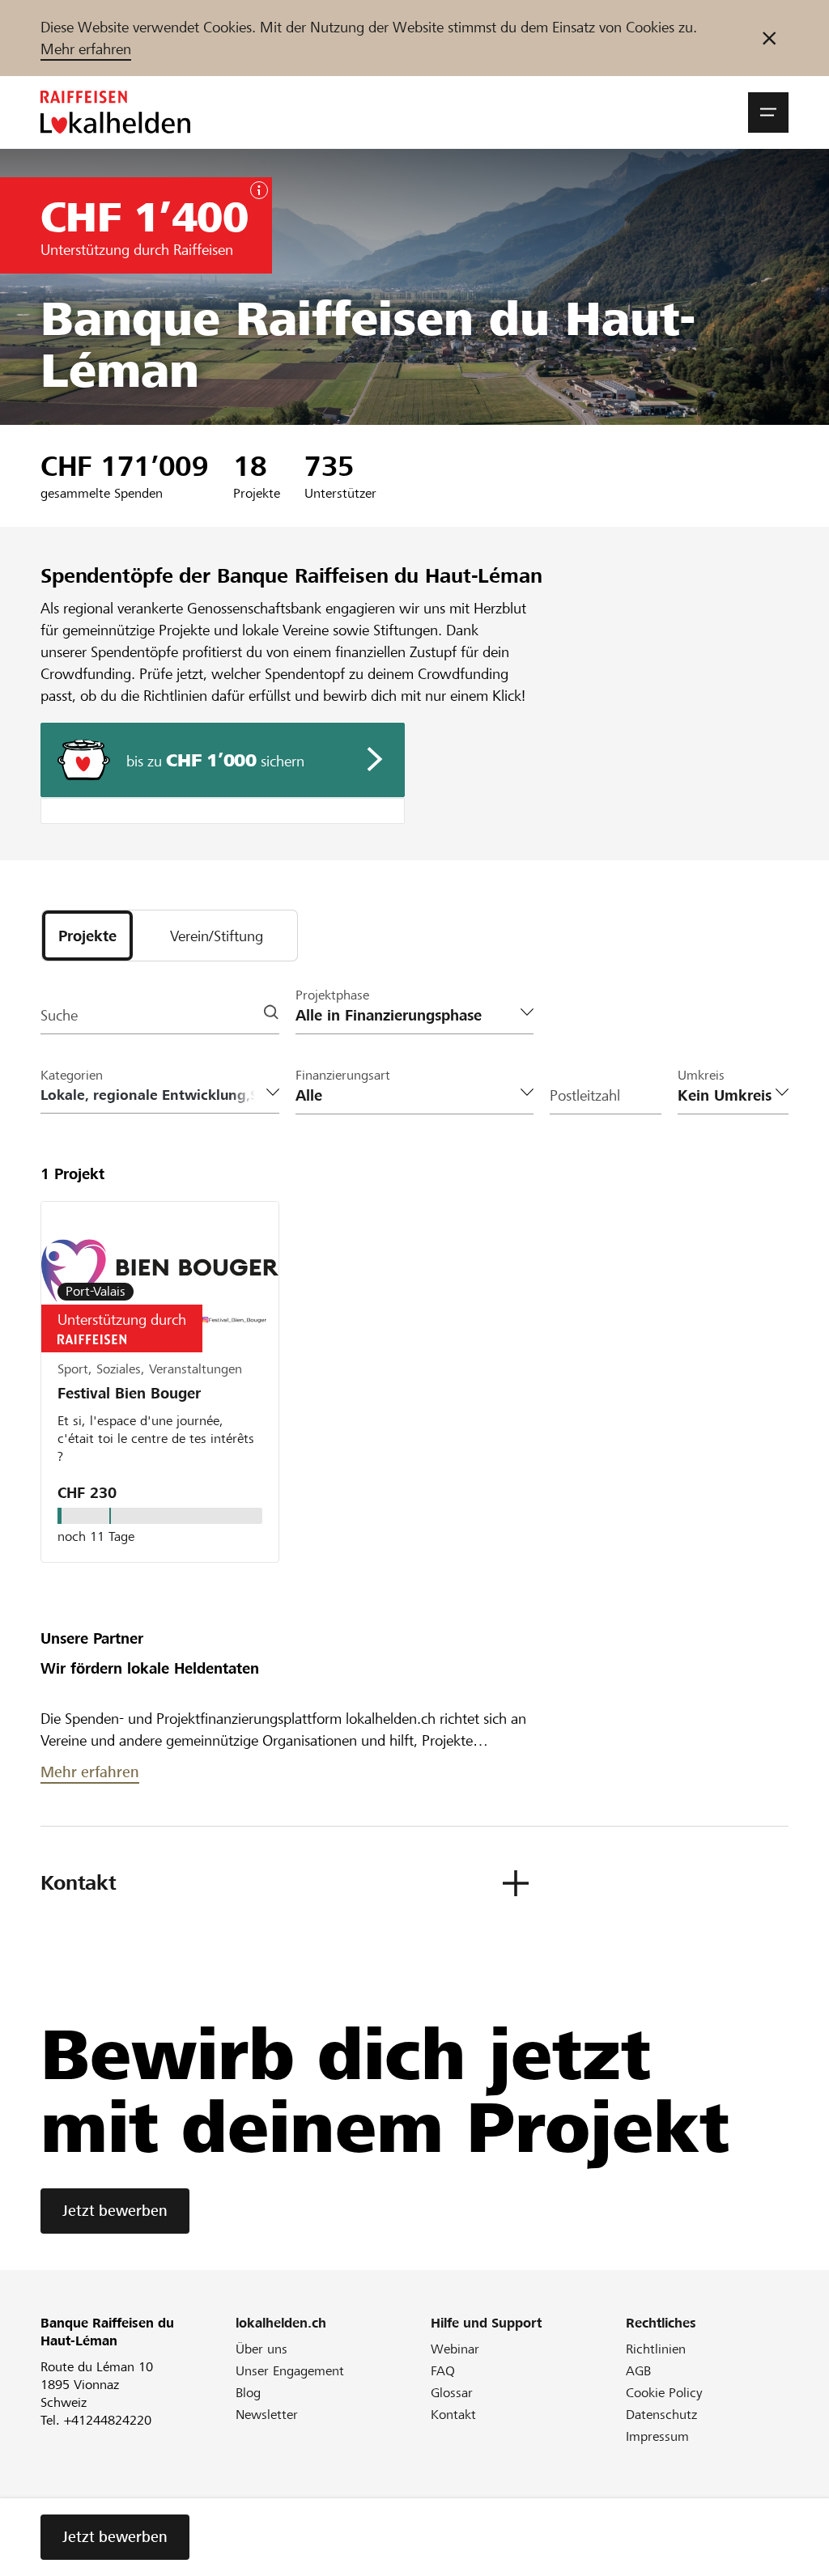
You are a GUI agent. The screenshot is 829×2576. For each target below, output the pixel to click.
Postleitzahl (585, 1095)
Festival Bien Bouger (129, 1393)
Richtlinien (656, 2349)
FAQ (443, 2371)
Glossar (452, 2393)
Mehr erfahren (86, 49)
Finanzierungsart (343, 1075)
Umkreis (701, 1075)
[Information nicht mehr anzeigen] (769, 38)
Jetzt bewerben (115, 2211)
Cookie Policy (664, 2393)
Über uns (261, 2349)
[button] (768, 112)
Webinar (455, 2349)
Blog (248, 2393)
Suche (59, 1015)
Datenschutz (661, 2415)
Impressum (657, 2436)
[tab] (87, 936)
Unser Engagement (290, 2371)
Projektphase (332, 995)
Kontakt (453, 2415)
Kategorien (72, 1075)
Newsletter (267, 2415)
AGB (638, 2371)
